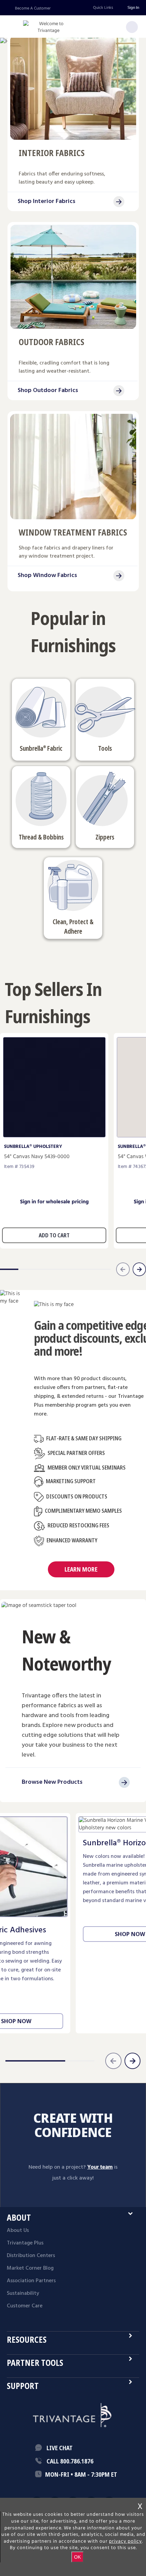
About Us (18, 2231)
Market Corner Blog (30, 2268)
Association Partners (31, 2281)
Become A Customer (33, 8)
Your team (100, 2167)
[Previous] (113, 2061)
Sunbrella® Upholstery (33, 1147)
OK (77, 2557)
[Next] (132, 2061)
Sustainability (23, 2293)
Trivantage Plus (25, 2243)
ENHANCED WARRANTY (72, 1540)
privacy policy (125, 2541)
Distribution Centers (31, 2256)
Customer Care (25, 2306)
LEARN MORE (81, 1569)
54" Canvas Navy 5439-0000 (37, 1157)
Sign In (133, 8)
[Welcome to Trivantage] (49, 27)
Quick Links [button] (103, 8)
